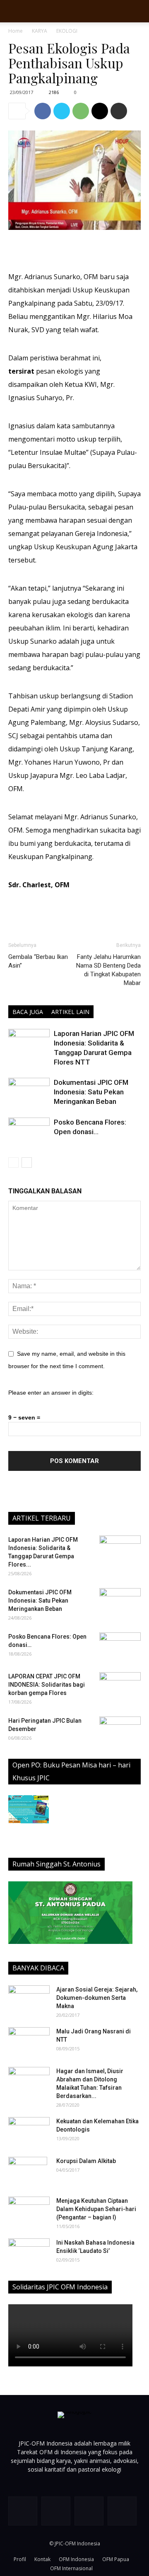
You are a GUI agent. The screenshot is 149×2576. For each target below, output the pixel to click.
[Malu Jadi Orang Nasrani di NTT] (29, 2042)
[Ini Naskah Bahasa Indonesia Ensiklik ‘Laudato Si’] (29, 2250)
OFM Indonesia (76, 2559)
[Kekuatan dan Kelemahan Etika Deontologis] (29, 2132)
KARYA (40, 31)
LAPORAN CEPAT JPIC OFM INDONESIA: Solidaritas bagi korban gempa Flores (47, 1685)
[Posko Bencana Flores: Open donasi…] (29, 1132)
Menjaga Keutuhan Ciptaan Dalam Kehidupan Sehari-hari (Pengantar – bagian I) (96, 2209)
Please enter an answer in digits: (51, 1393)
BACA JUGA (28, 1012)
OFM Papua (116, 2559)
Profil (20, 2559)
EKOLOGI (67, 31)
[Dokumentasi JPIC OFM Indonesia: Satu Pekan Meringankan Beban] (29, 1092)
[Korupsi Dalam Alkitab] (28, 2171)
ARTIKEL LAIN (70, 1012)
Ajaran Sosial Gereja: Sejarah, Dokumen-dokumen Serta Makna (97, 1998)
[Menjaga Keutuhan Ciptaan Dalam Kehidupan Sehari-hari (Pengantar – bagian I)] (29, 2211)
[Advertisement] (74, 251)
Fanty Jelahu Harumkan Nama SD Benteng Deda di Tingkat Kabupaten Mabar (108, 970)
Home (16, 31)
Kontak (42, 2559)
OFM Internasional (71, 2568)
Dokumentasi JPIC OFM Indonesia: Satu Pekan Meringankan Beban (91, 1092)
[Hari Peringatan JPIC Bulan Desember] (120, 1731)
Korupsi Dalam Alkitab (86, 2161)
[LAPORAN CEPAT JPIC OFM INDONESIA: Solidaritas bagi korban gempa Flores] (120, 1687)
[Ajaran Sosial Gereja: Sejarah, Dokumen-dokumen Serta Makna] (29, 2000)
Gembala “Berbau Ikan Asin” (38, 961)
